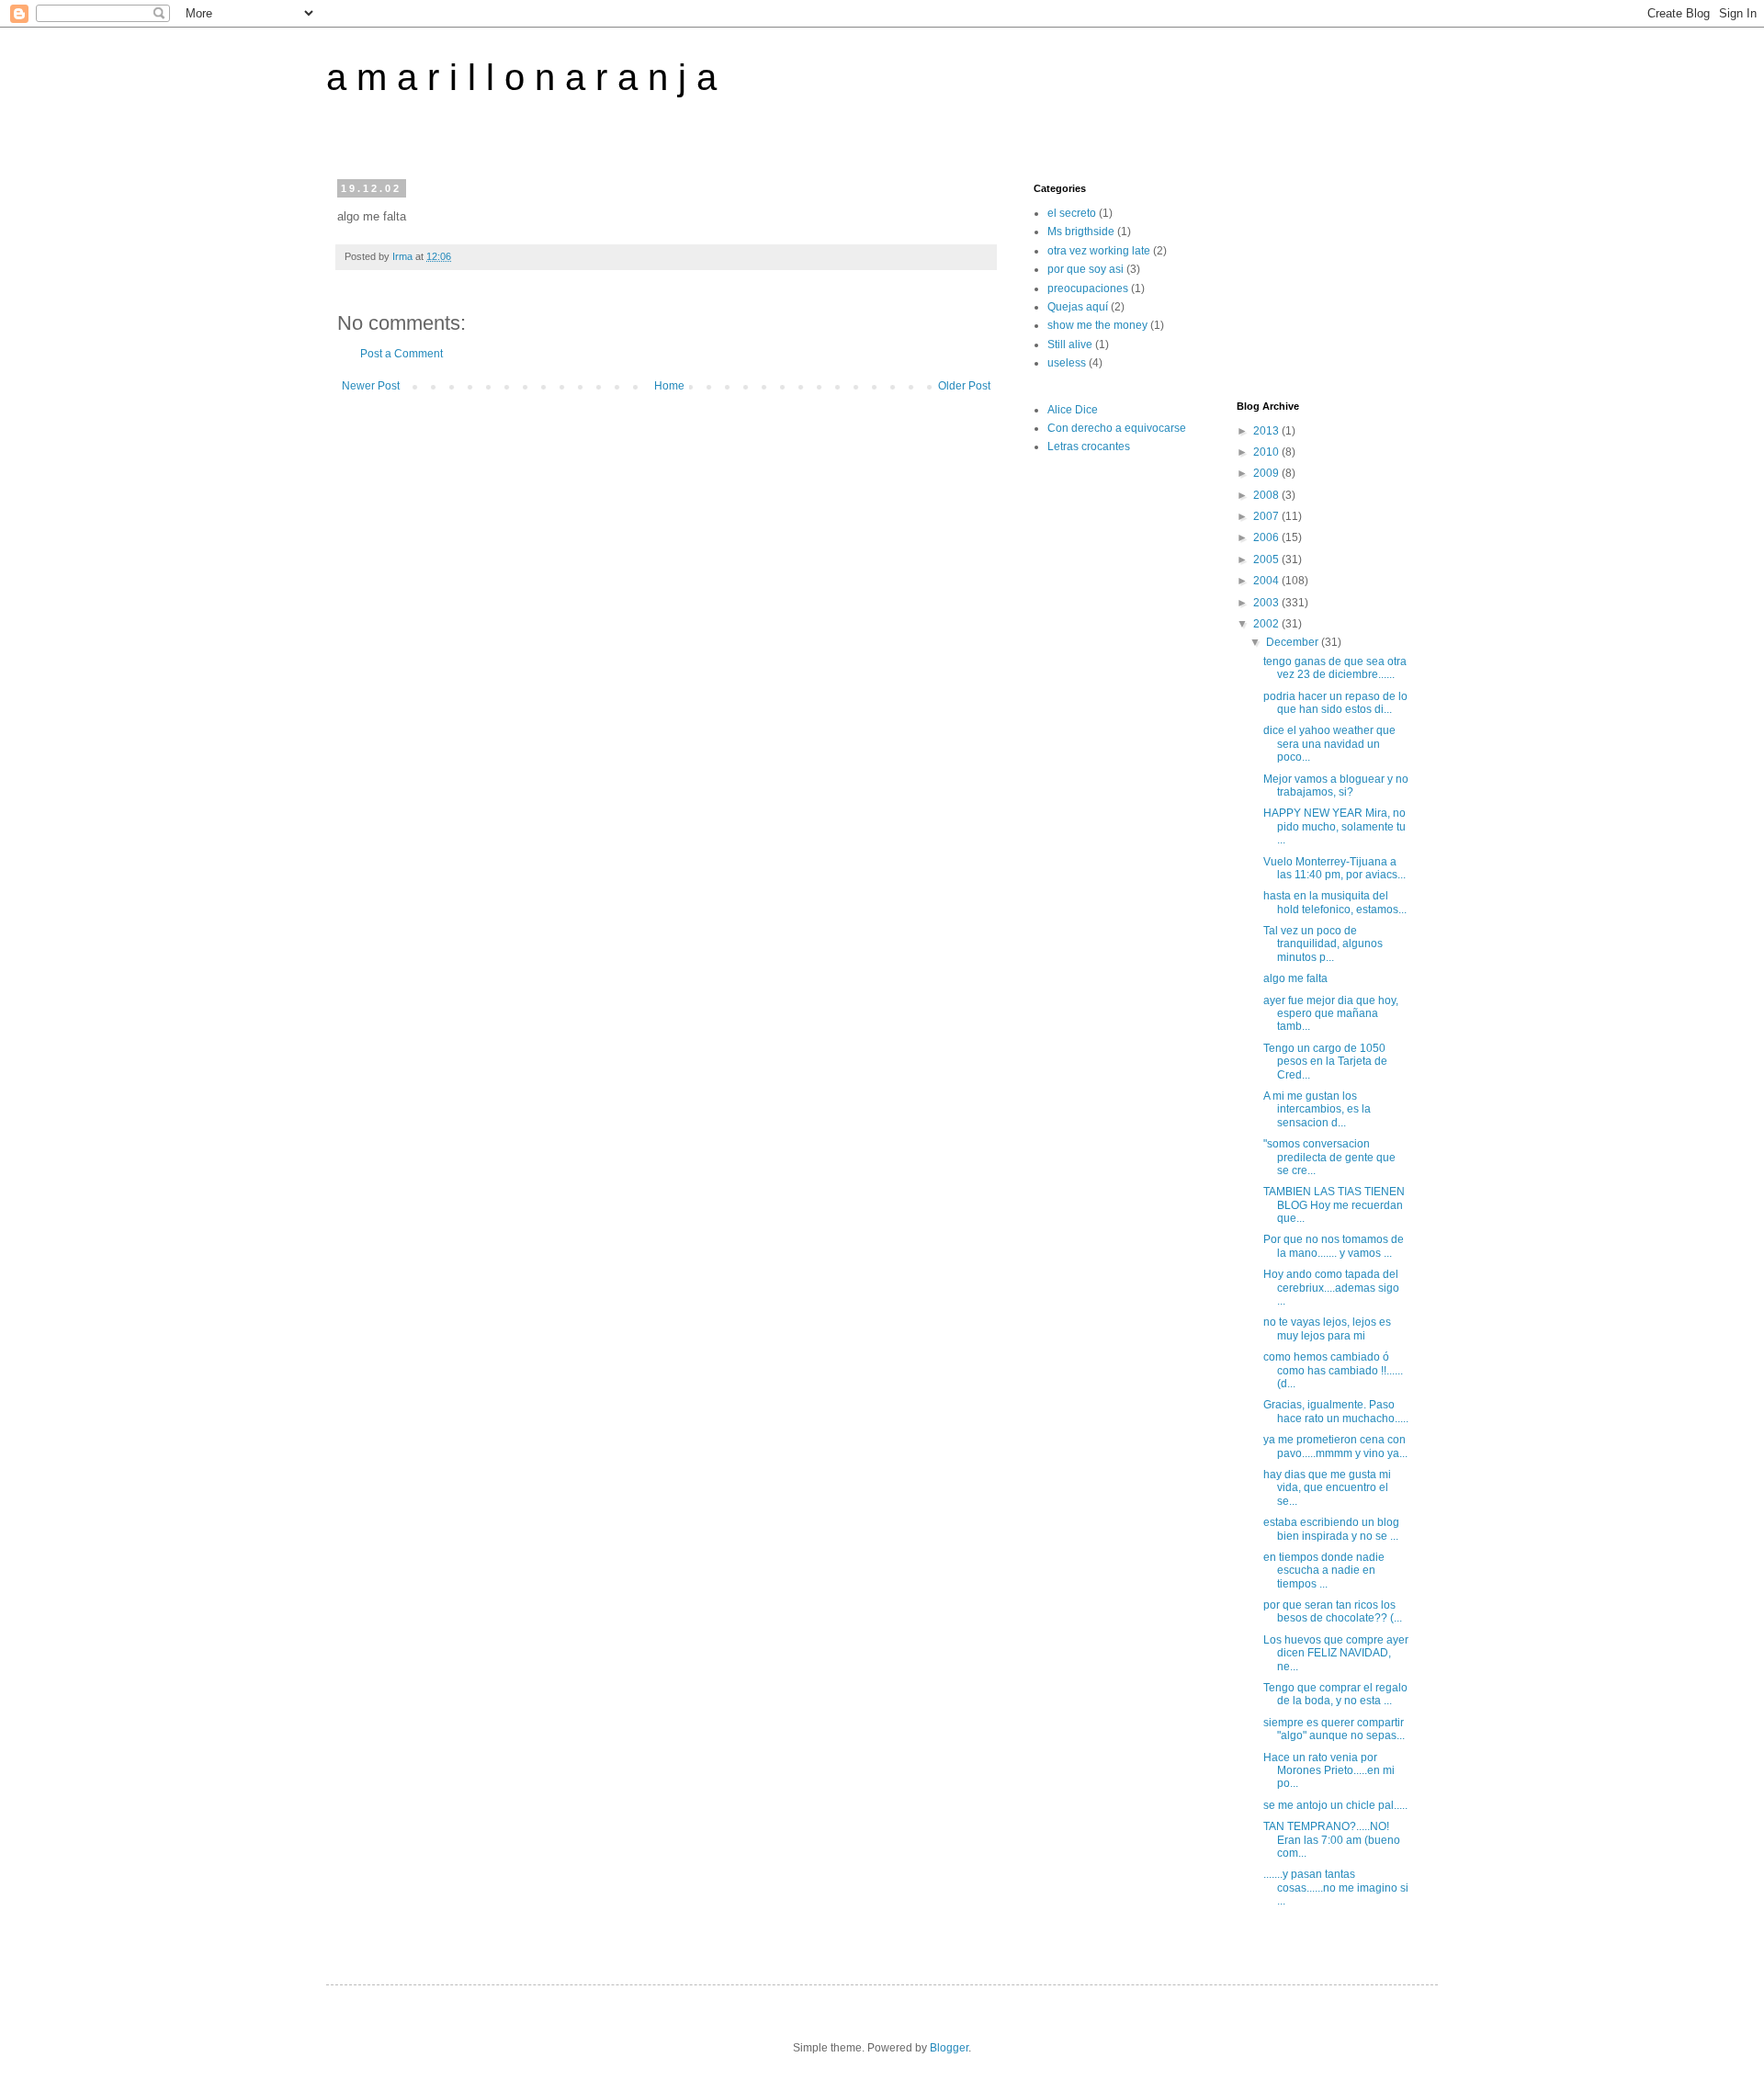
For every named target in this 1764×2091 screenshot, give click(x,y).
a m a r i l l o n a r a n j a (521, 77)
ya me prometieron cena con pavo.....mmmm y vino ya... (1335, 1446)
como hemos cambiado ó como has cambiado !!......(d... (1333, 1370)
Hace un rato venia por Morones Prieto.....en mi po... (1329, 1771)
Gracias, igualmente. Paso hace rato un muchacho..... (1336, 1411)
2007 (1267, 516)
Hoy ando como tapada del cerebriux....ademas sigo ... (1331, 1288)
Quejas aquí (1078, 307)
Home (669, 386)
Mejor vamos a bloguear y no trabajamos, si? (1336, 786)
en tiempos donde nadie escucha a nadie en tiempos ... (1324, 1571)
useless (1067, 363)
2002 (1267, 624)
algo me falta (1295, 978)
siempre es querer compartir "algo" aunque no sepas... (1334, 1729)
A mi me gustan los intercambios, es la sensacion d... (1317, 1109)
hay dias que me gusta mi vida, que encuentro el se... (1327, 1488)
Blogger (949, 2048)
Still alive (1070, 345)
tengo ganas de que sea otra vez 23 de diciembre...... (1335, 668)
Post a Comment (401, 354)
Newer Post (371, 386)
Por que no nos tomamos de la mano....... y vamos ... (1334, 1246)
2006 (1267, 537)
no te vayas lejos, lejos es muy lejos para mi (1327, 1328)
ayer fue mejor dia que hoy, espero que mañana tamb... (1331, 1014)
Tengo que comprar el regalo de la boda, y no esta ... (1335, 1694)
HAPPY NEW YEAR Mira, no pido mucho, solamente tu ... (1334, 826)
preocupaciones (1088, 288)
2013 (1267, 431)
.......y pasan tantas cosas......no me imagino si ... (1336, 1888)
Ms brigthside (1081, 232)
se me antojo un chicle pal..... (1335, 1805)
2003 (1267, 603)
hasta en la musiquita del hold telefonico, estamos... (1335, 902)
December (1294, 642)
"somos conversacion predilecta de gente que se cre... (1329, 1157)
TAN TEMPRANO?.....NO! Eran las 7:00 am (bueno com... (1332, 1840)
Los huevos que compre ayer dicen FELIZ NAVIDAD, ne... (1336, 1653)
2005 (1267, 559)
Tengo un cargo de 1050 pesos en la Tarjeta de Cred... (1325, 1062)
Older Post (964, 386)
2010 (1267, 452)
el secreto (1072, 213)
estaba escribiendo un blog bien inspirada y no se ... (1331, 1529)
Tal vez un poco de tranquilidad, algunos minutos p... (1323, 944)
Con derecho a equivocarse (1117, 428)
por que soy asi (1086, 269)
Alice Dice (1073, 410)
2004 (1267, 581)
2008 (1267, 495)
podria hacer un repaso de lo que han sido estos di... (1335, 703)
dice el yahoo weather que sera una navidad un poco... (1329, 744)
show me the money (1097, 325)
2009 (1267, 473)
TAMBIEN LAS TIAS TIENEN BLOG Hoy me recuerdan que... (1334, 1205)
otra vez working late (1099, 251)
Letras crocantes (1089, 446)
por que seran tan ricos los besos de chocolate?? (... (1333, 1611)
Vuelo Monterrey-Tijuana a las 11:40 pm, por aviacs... (1334, 868)
